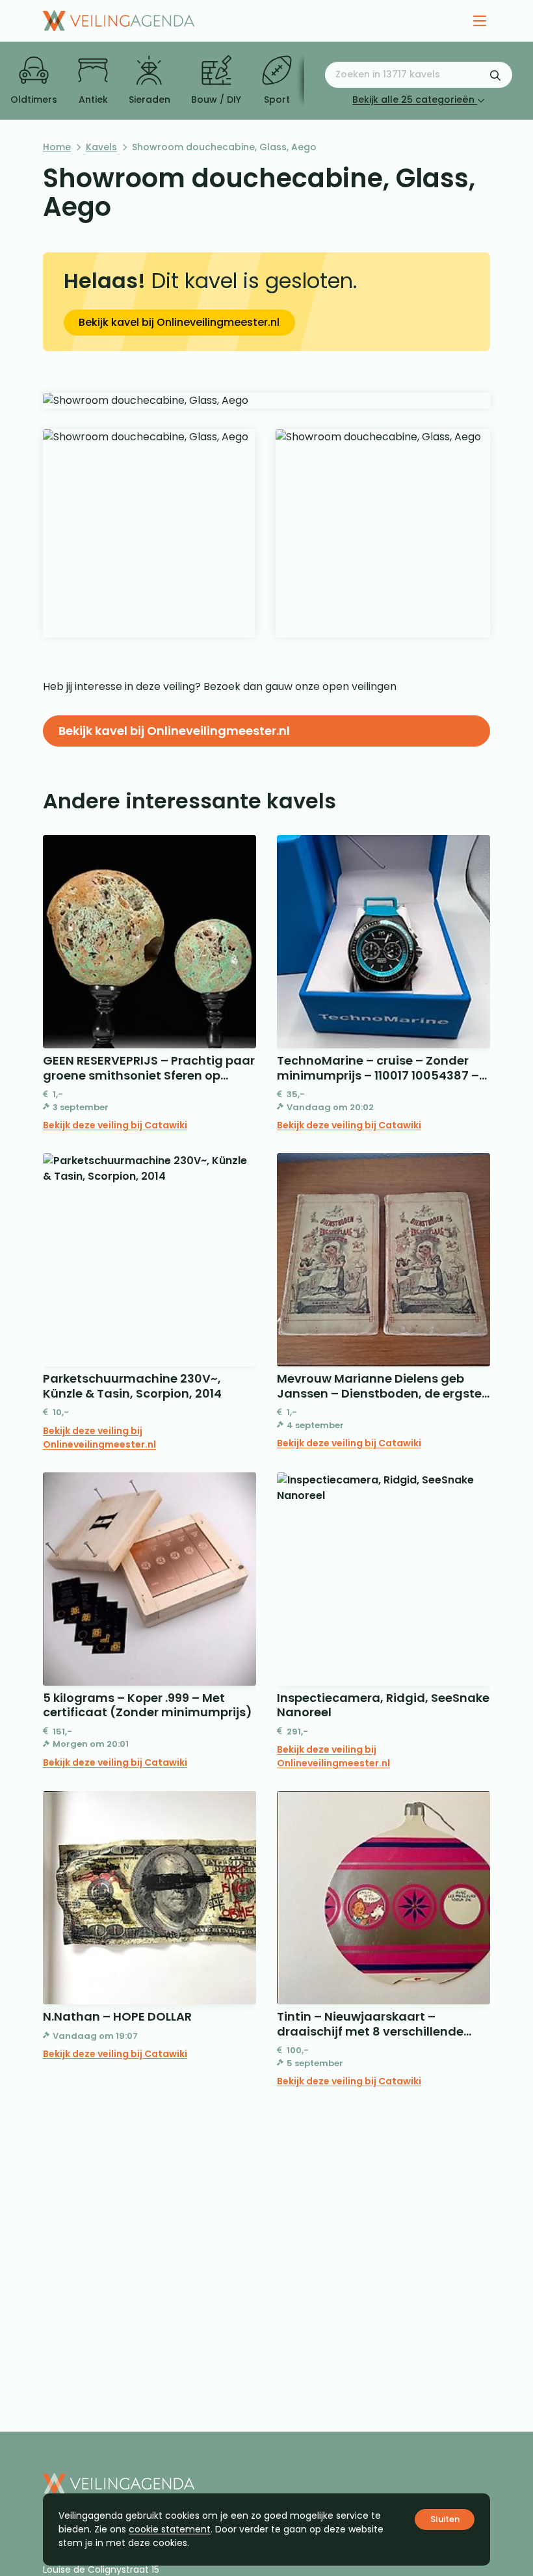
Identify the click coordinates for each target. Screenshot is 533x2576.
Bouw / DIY (216, 100)
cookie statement (170, 2529)
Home (57, 147)
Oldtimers (34, 100)
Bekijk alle (413, 100)
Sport (277, 100)
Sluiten (445, 2519)
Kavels (101, 147)
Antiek (93, 100)
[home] (119, 21)
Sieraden (149, 100)
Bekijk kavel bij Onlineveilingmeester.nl (179, 322)
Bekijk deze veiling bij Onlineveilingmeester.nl (99, 1438)
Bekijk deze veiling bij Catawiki (115, 1125)
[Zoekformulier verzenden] (495, 75)
